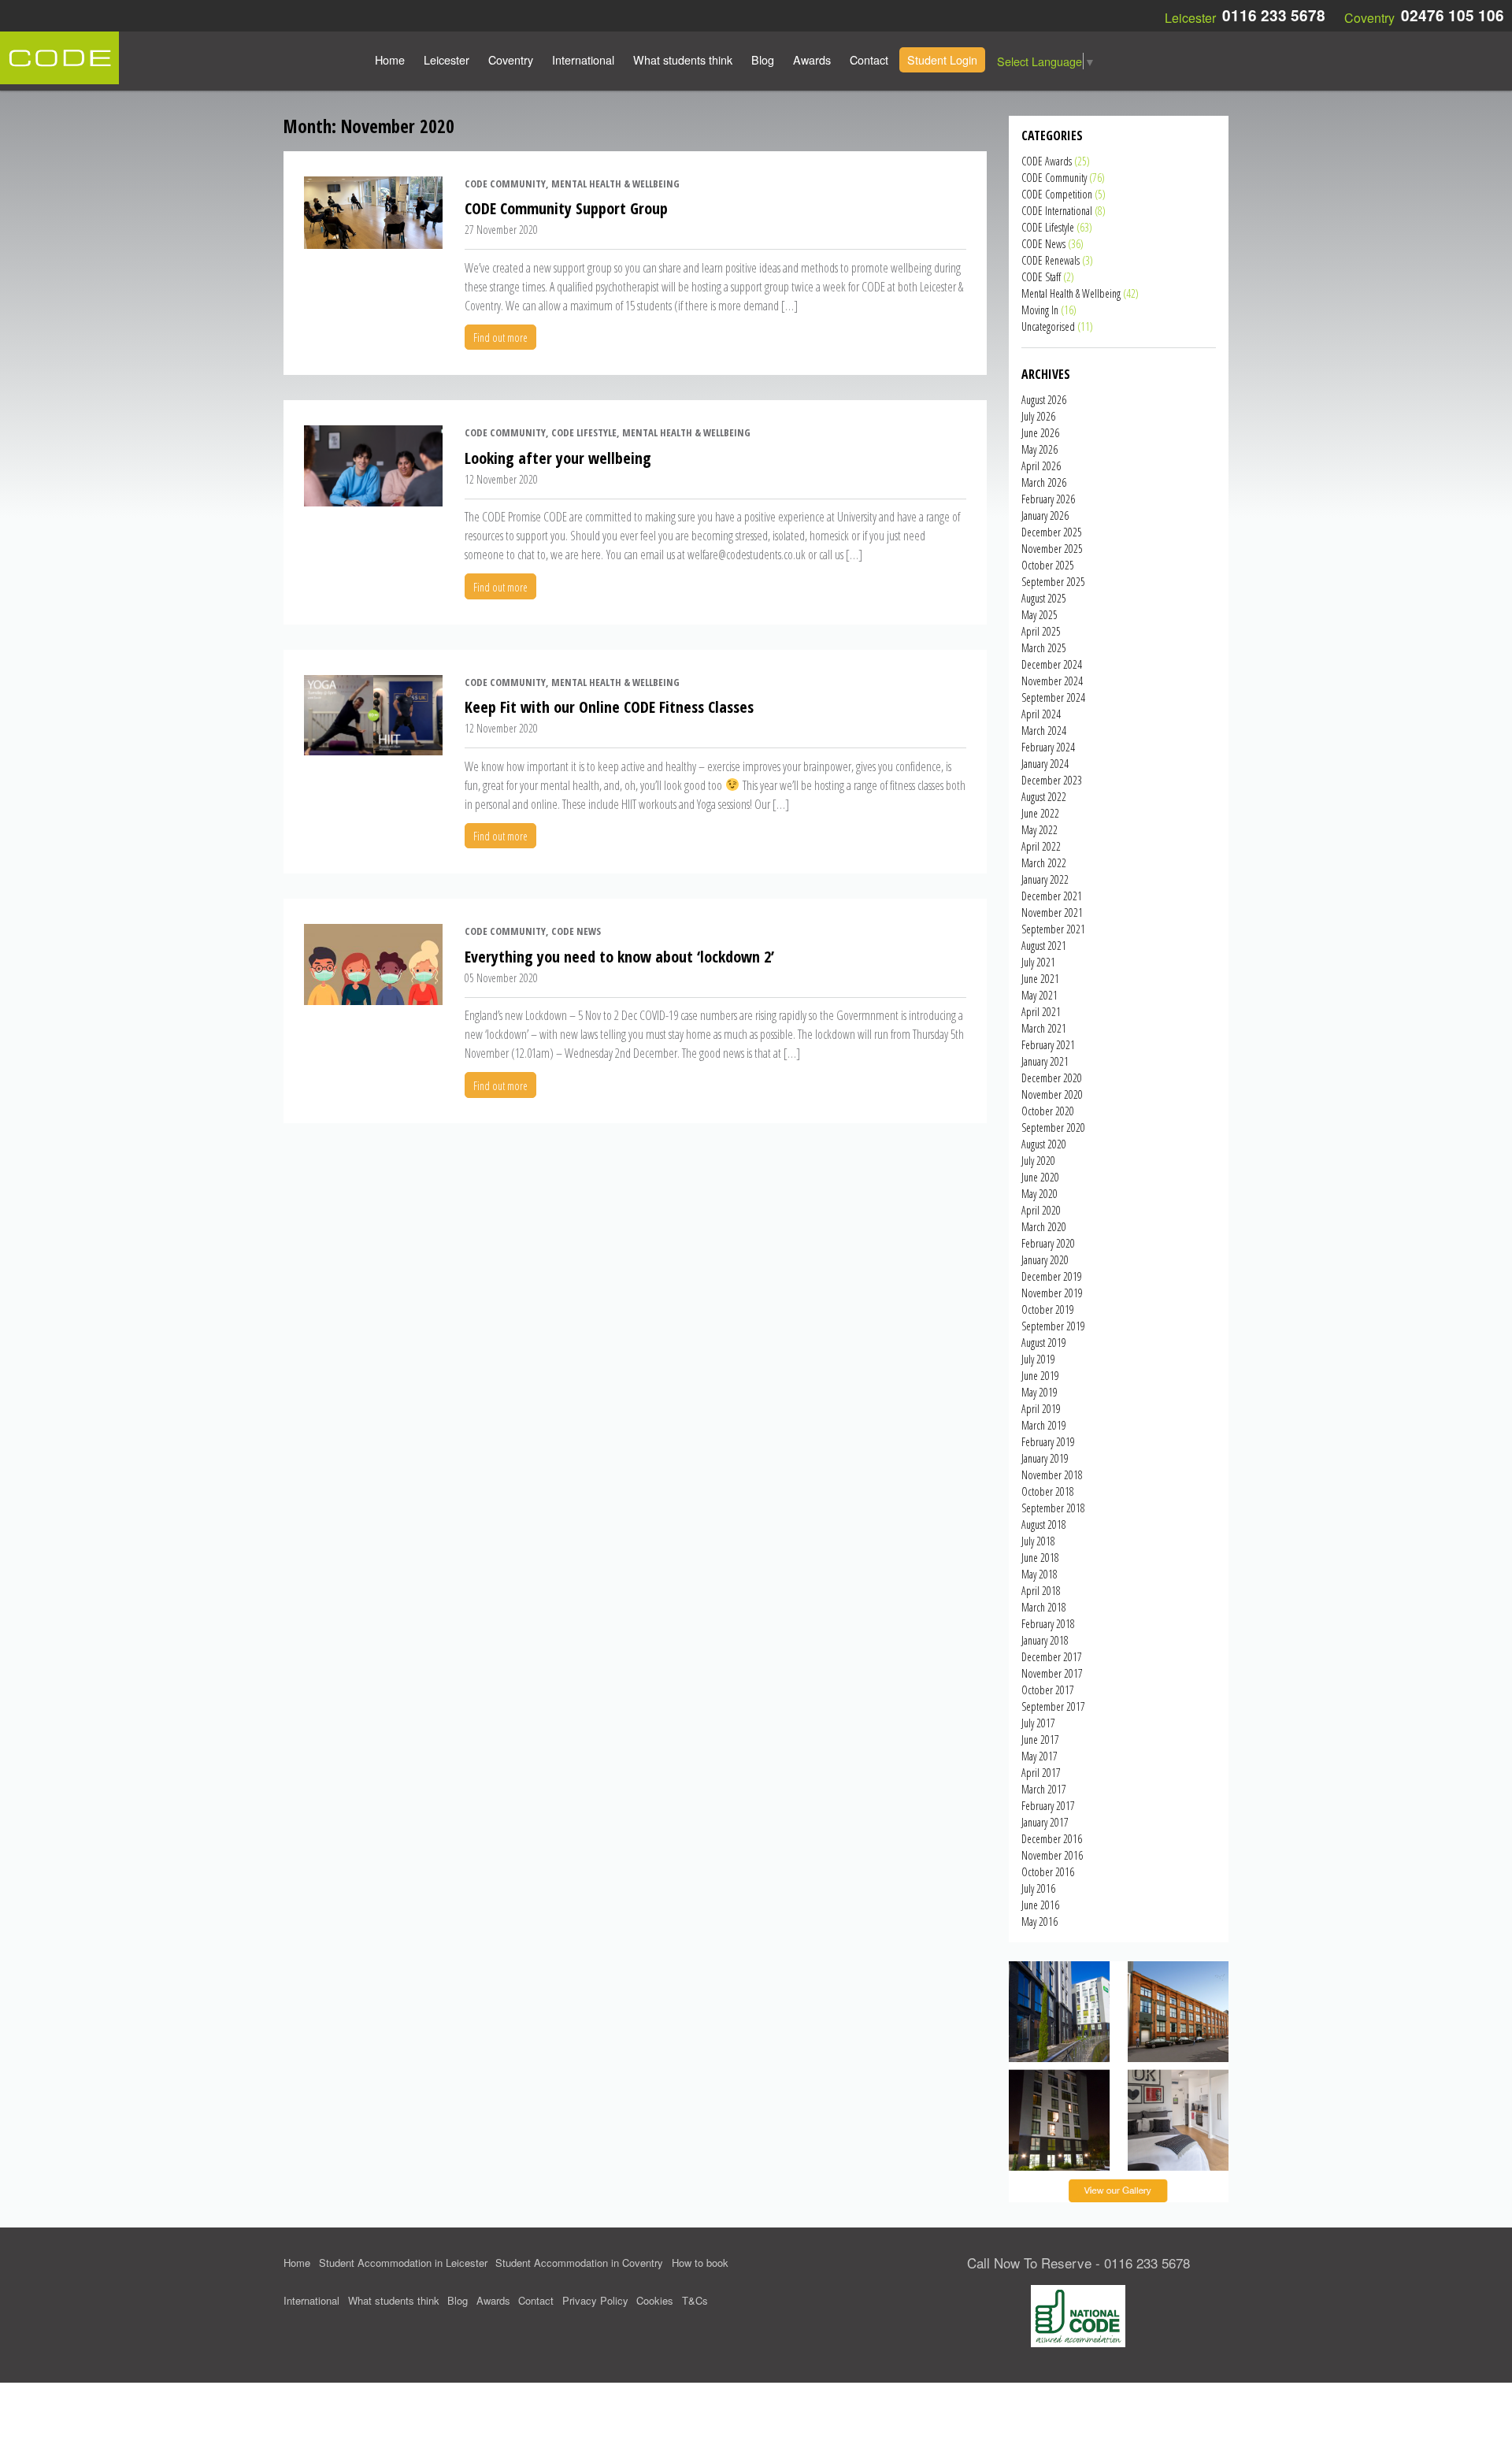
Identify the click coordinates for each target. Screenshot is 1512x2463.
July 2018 (1038, 1541)
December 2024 (1052, 664)
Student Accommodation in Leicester (403, 2263)
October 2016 (1048, 1872)
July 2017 (1038, 1723)
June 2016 (1040, 1905)
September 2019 (1053, 1326)
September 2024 (1053, 697)
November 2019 (1052, 1293)
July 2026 (1038, 416)
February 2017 (1048, 1806)
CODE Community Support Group (566, 208)
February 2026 (1048, 499)
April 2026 (1041, 466)
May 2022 (1039, 830)
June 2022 (1040, 813)
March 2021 (1044, 1028)
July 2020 (1038, 1161)
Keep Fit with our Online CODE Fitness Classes (609, 707)
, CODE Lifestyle (581, 432)
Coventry (511, 59)
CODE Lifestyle (1048, 227)
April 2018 (1041, 1591)
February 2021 (1048, 1045)
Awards (812, 59)
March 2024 (1044, 731)
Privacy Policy (595, 2300)
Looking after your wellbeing (558, 458)
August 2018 (1044, 1525)
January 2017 (1045, 1822)
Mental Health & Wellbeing (1071, 293)
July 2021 (1038, 962)
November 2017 (1052, 1673)
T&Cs (695, 2300)
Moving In (1040, 310)
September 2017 (1053, 1706)
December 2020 (1052, 1078)
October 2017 (1048, 1690)
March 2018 (1044, 1607)
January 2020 (1045, 1260)
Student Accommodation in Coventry (579, 2263)
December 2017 (1052, 1657)
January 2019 (1045, 1458)
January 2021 (1045, 1061)
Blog (763, 59)
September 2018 (1053, 1508)
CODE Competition (1057, 194)
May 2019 (1039, 1392)
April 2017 (1041, 1773)
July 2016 (1038, 1888)
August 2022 (1044, 797)
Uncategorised (1048, 326)
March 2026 (1044, 482)
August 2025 (1044, 598)
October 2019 (1048, 1309)
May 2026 (1039, 449)
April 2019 (1041, 1409)
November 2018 (1052, 1475)
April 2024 (1041, 714)
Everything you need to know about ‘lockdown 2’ (619, 957)
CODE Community (505, 184)
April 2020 (1041, 1210)
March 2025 (1044, 648)
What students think (683, 59)
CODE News (1043, 244)
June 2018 (1040, 1558)
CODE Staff (1041, 277)
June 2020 (1040, 1177)
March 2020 (1044, 1227)
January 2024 (1045, 764)
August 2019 (1044, 1343)
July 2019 (1038, 1359)
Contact (869, 59)
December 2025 (1052, 532)
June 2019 (1040, 1376)
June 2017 (1040, 1740)
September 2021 (1053, 929)
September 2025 (1053, 582)
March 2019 (1044, 1425)
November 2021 (1052, 912)
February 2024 (1048, 747)
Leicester (447, 59)
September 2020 (1053, 1128)
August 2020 (1044, 1144)
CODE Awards (1047, 161)
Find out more (500, 338)
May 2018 (1039, 1574)
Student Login (942, 59)
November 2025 (1052, 549)
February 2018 (1048, 1624)
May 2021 (1039, 995)
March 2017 (1044, 1789)
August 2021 (1044, 946)
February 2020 (1048, 1243)
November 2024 (1052, 681)
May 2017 (1039, 1756)
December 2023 (1052, 780)
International (583, 59)
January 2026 (1045, 516)
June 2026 (1040, 433)
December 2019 (1052, 1276)
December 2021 (1052, 896)
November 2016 (1052, 1855)
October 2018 (1048, 1491)
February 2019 (1048, 1442)
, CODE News (573, 931)
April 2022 (1041, 846)
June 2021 (1040, 979)
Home (390, 59)
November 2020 (1052, 1094)
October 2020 (1048, 1111)
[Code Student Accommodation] (59, 56)
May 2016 (1039, 1921)
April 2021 (1041, 1012)
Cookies (655, 2300)
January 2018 (1045, 1640)
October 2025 (1048, 565)
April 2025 (1041, 631)
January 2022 (1045, 879)
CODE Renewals (1051, 260)
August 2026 (1044, 400)
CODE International (1057, 211)
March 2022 (1044, 863)
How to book (700, 2263)
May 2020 (1039, 1194)
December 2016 (1052, 1839)
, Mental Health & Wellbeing (613, 184)
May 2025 (1039, 615)
